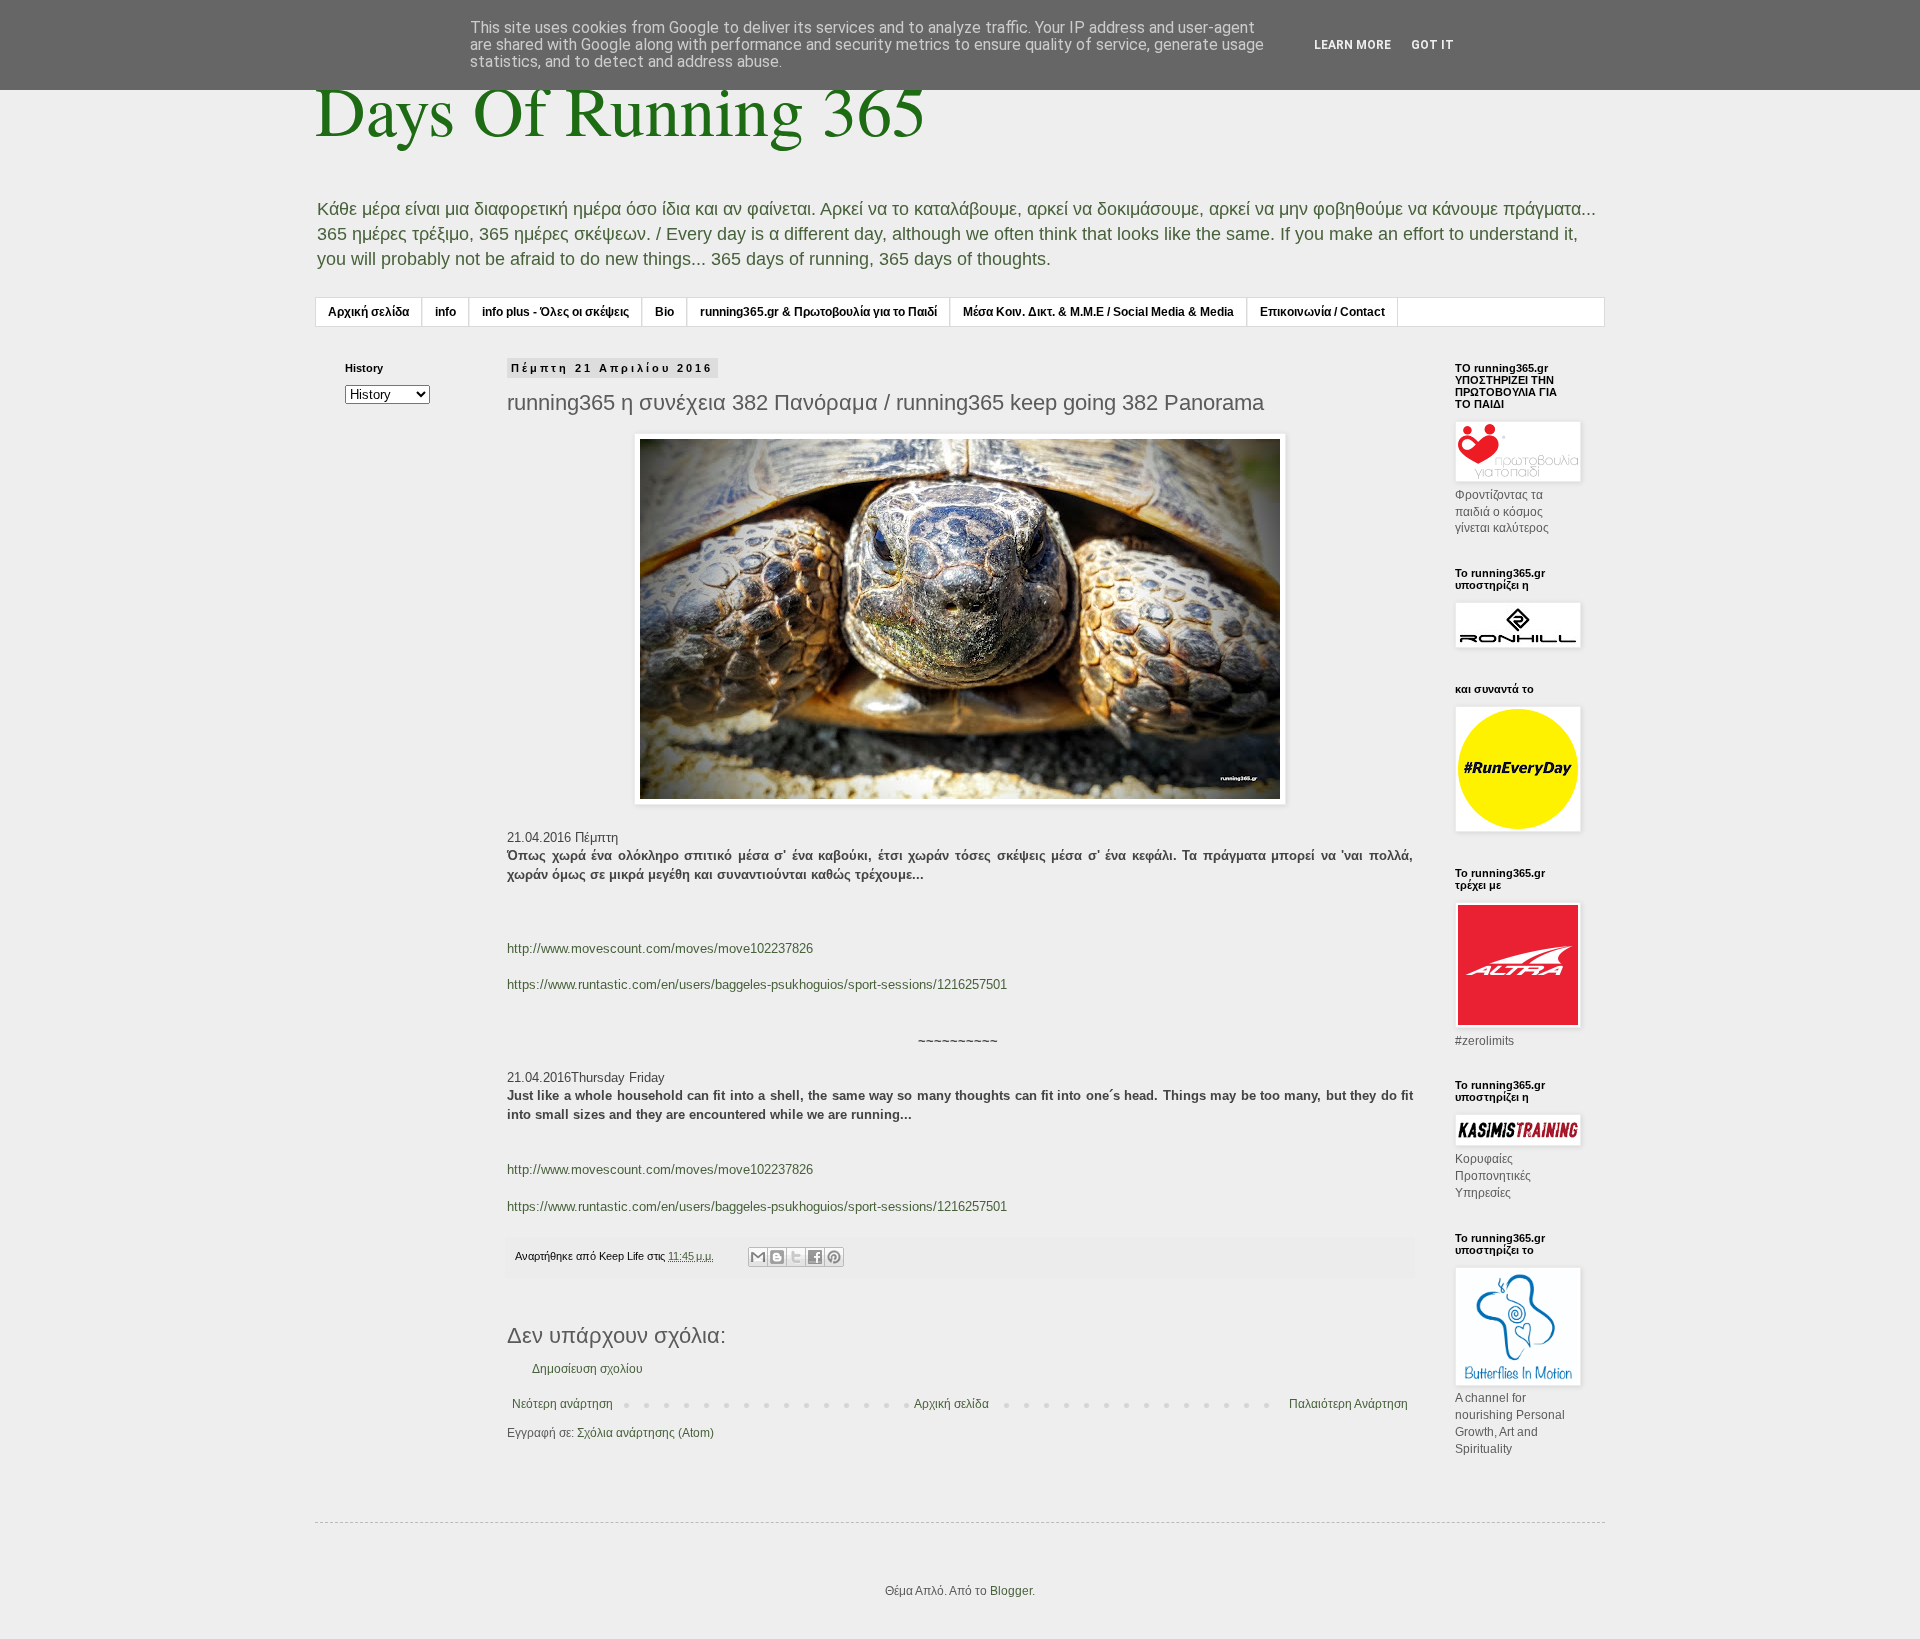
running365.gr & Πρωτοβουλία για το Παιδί (818, 312)
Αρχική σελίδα (368, 312)
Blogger (1011, 1591)
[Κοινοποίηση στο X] (796, 1257)
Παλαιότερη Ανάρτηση (1348, 1404)
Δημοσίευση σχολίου (587, 1369)
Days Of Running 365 (621, 109)
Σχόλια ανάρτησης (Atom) (645, 1433)
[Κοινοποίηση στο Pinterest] (834, 1257)
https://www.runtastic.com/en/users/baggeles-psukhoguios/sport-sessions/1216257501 (757, 984)
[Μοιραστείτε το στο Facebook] (815, 1257)
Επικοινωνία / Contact (1322, 312)
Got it (1432, 45)
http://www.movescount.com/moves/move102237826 (660, 948)
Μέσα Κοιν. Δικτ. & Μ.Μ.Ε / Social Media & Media (1098, 312)
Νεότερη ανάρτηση (562, 1404)
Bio (664, 312)
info (445, 312)
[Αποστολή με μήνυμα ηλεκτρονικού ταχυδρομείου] (758, 1257)
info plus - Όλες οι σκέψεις (555, 312)
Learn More (1352, 45)
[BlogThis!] (777, 1257)
